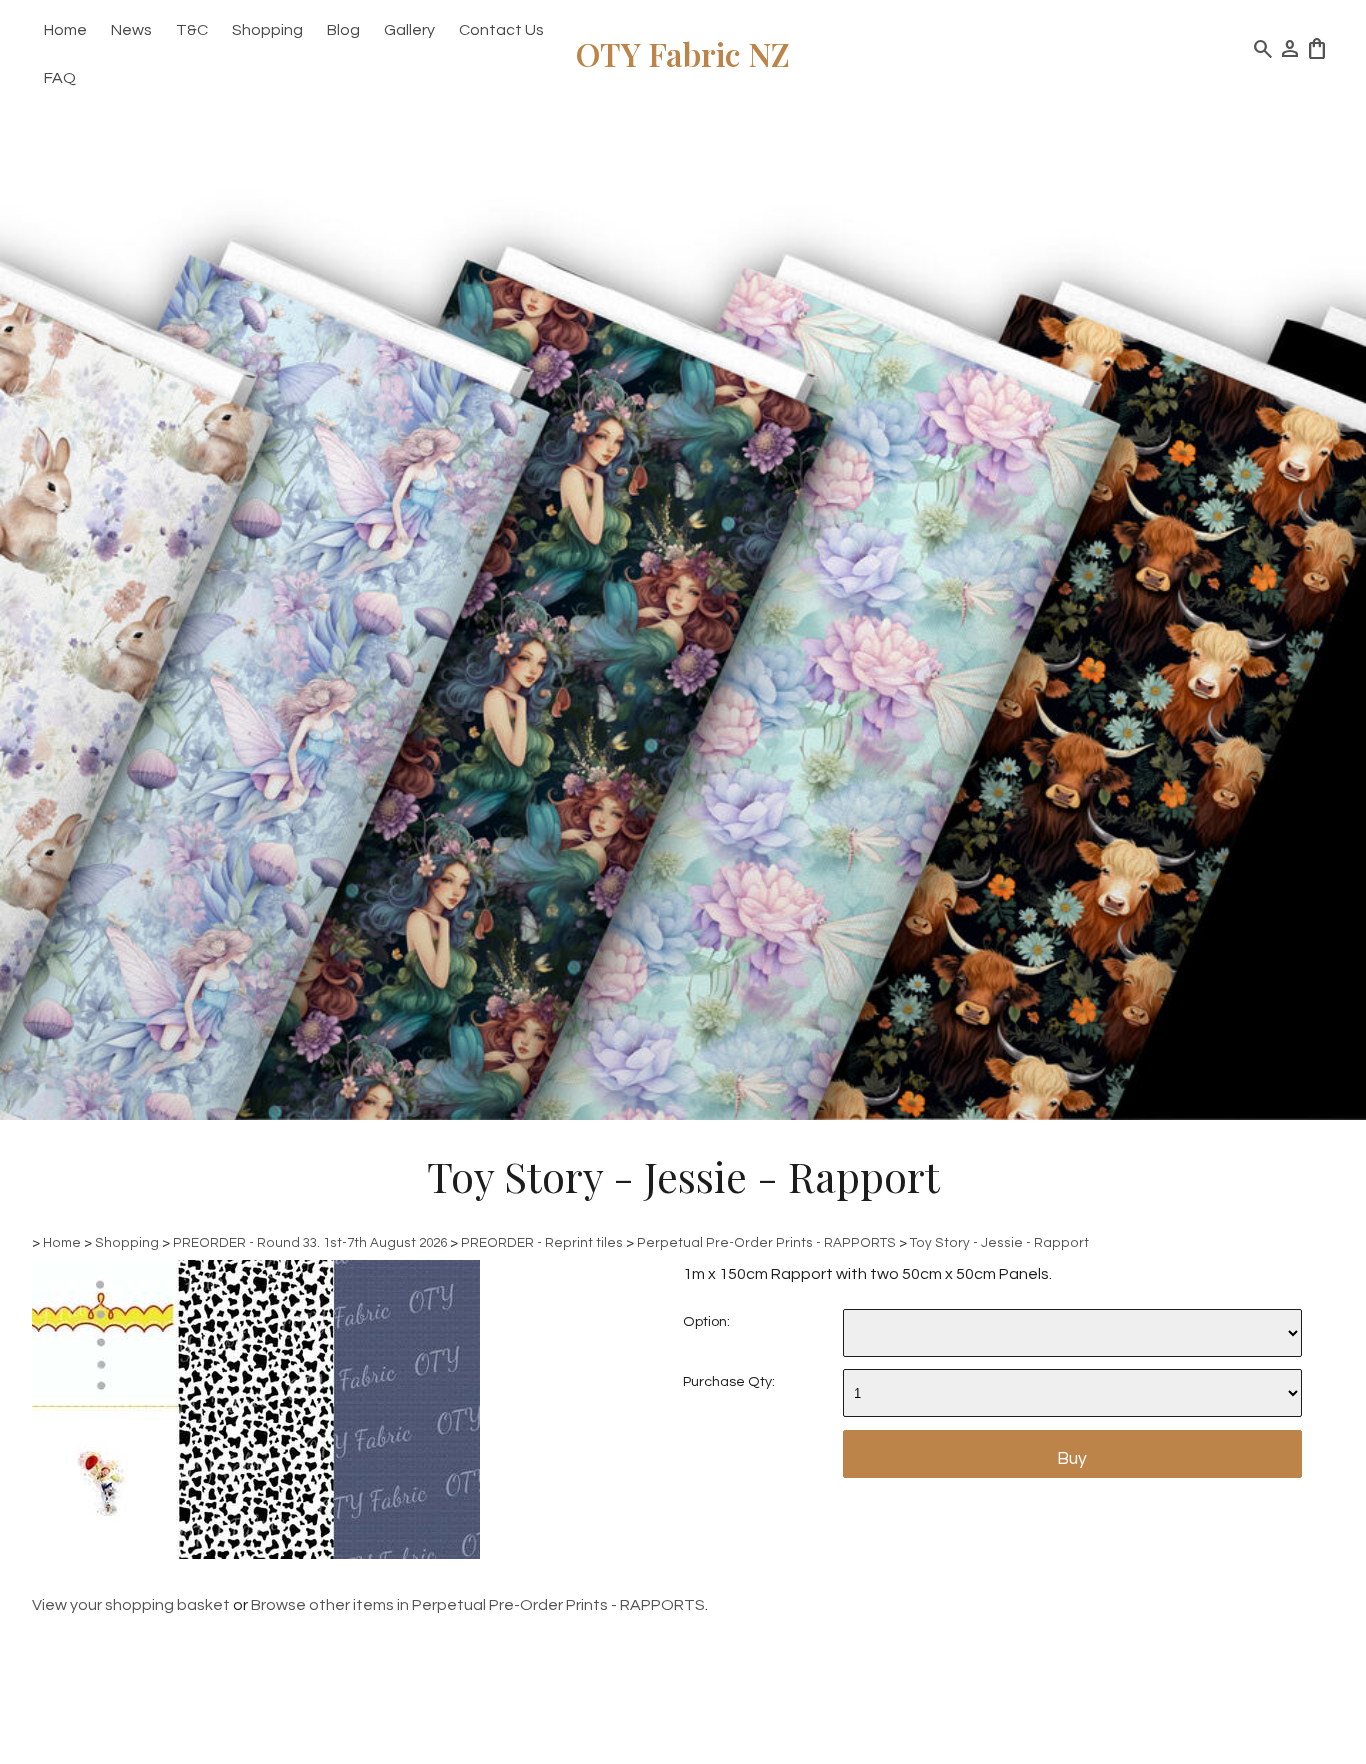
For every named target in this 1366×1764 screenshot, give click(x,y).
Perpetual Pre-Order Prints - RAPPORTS (766, 1243)
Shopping (267, 30)
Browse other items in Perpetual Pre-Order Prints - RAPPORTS (478, 1605)
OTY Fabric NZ (683, 53)
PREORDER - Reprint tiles (542, 1243)
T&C (192, 30)
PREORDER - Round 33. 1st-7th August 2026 (310, 1243)
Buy (1072, 1459)
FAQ (60, 78)
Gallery (409, 30)
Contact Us (501, 30)
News (131, 30)
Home (65, 30)
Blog (343, 30)
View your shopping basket (131, 1605)
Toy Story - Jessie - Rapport (999, 1243)
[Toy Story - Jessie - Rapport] (256, 1554)
